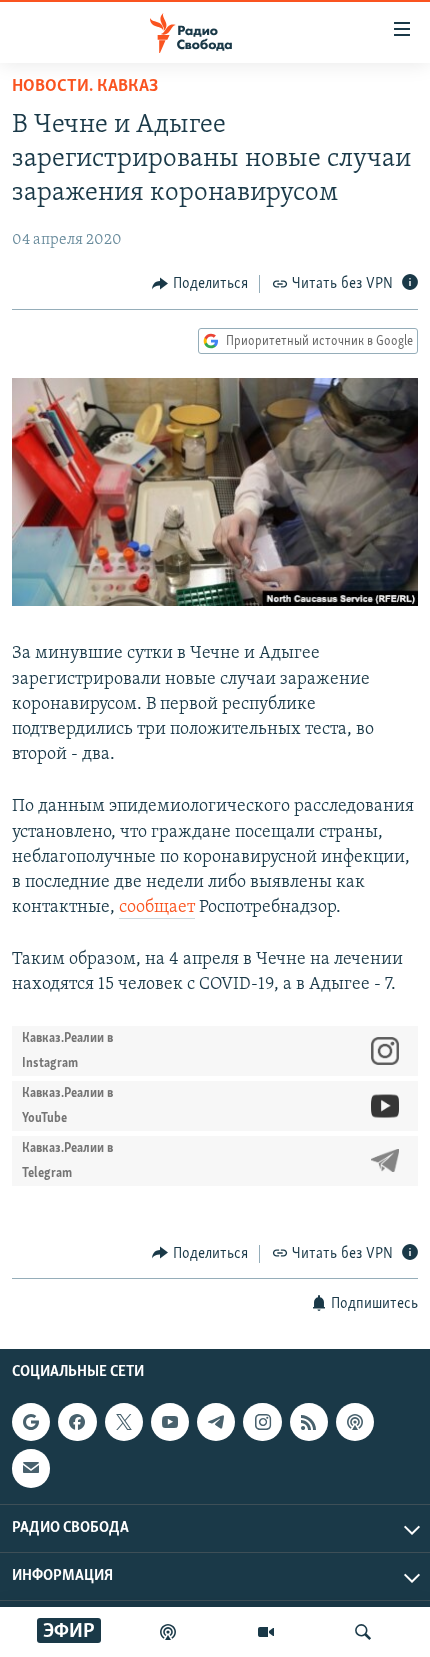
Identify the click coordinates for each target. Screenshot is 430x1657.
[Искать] (363, 1632)
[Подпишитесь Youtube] (170, 1422)
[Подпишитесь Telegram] (216, 1422)
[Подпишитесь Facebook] (77, 1422)
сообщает (157, 908)
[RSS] (309, 1422)
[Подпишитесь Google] (31, 1422)
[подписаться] (31, 1468)
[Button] (200, 284)
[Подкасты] (355, 1422)
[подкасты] (168, 1632)
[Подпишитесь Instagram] (262, 1422)
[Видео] (266, 1632)
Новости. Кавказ (85, 87)
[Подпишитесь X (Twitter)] (124, 1422)
